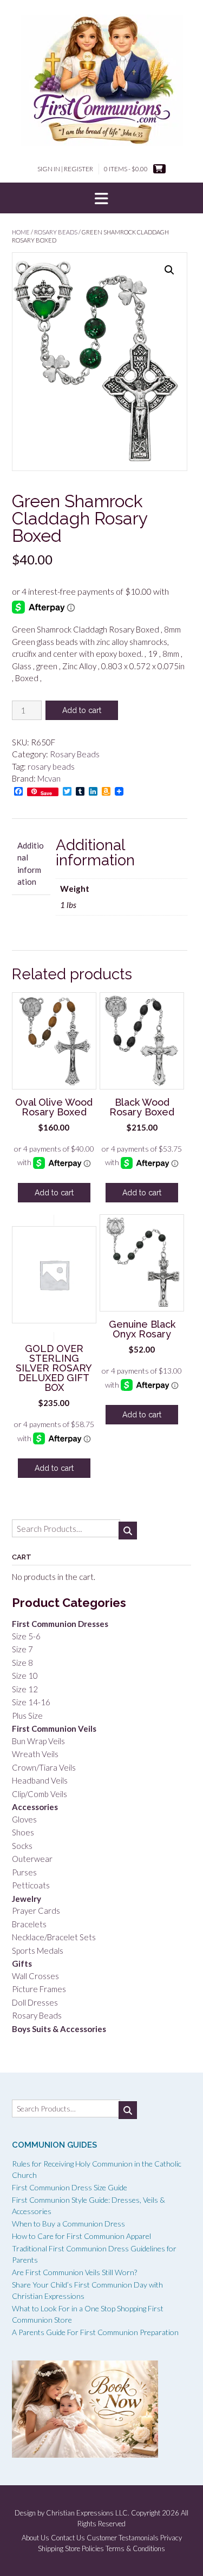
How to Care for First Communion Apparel (81, 2236)
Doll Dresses (35, 2002)
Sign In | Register (65, 169)
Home (21, 232)
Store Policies (84, 2549)
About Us (35, 2538)
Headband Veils (40, 1780)
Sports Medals (38, 1951)
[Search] (128, 1531)
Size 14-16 (31, 1702)
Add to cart (82, 710)
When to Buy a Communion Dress (68, 2224)
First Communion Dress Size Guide (70, 2187)
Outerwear (32, 1859)
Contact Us (68, 2538)
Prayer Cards (36, 1911)
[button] (101, 198)
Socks (22, 1846)
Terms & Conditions (135, 2549)
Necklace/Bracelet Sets (54, 1937)
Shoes (23, 1832)
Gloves (24, 1819)
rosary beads (51, 766)
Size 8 (22, 1663)
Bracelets (29, 1924)
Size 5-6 (26, 1636)
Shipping (51, 2549)
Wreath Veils (35, 1754)
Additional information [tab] (31, 864)
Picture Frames (39, 1989)
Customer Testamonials (123, 2538)
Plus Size (27, 1716)
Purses (24, 1872)
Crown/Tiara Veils (44, 1767)
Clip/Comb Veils (40, 1794)
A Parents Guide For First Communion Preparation (95, 2332)
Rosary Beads (56, 232)
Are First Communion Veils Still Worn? (74, 2272)
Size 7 (22, 1649)
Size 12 (25, 1689)
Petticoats (31, 1885)
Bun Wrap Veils (38, 1741)
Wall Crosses (35, 1976)
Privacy (171, 2538)
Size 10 (25, 1676)
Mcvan (49, 778)
